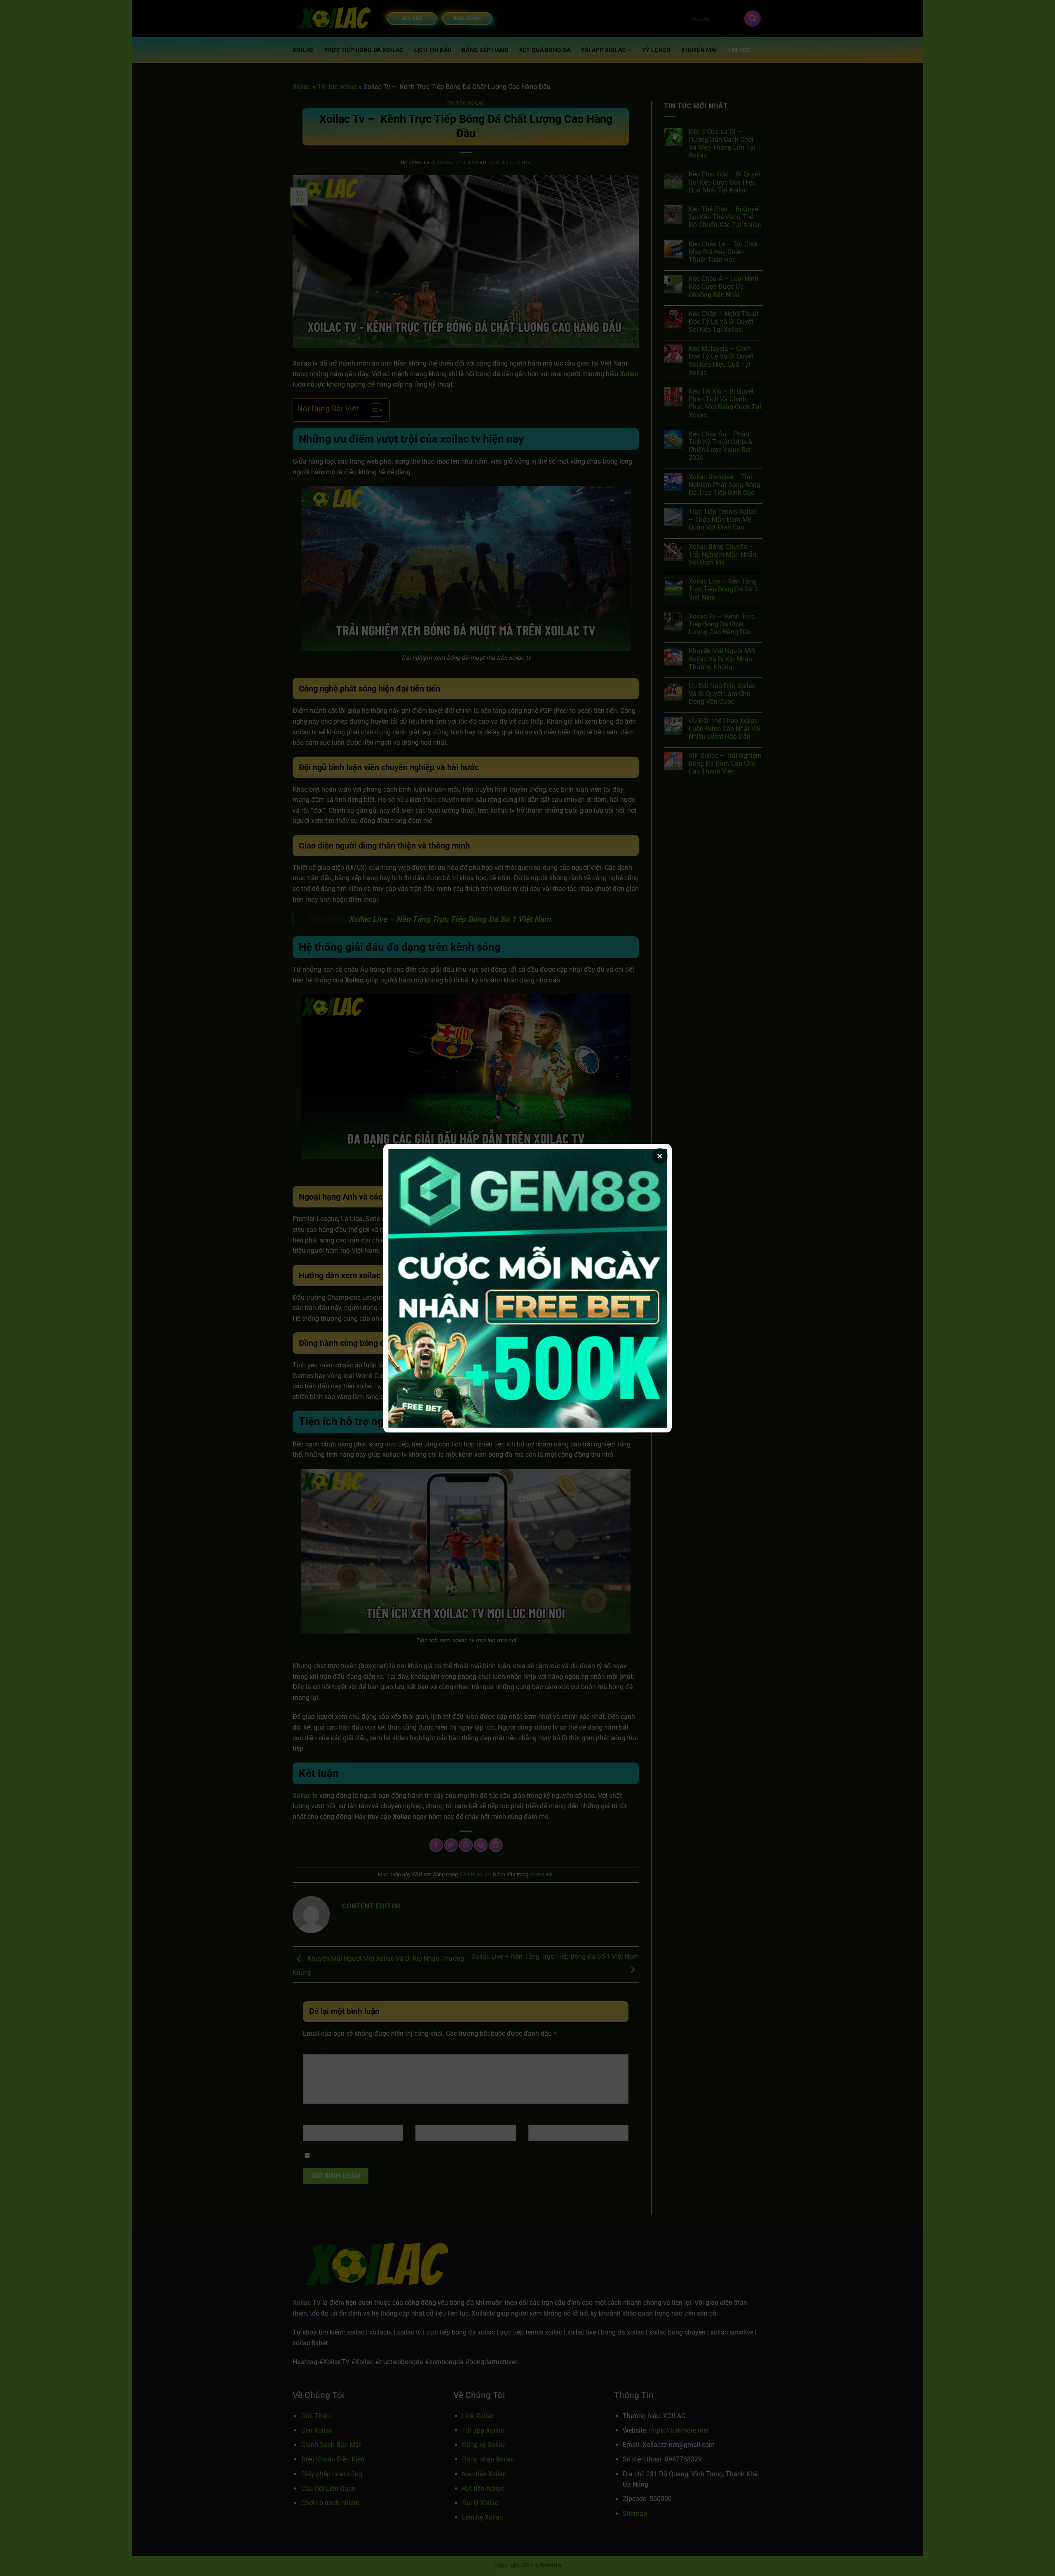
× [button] (660, 1156)
